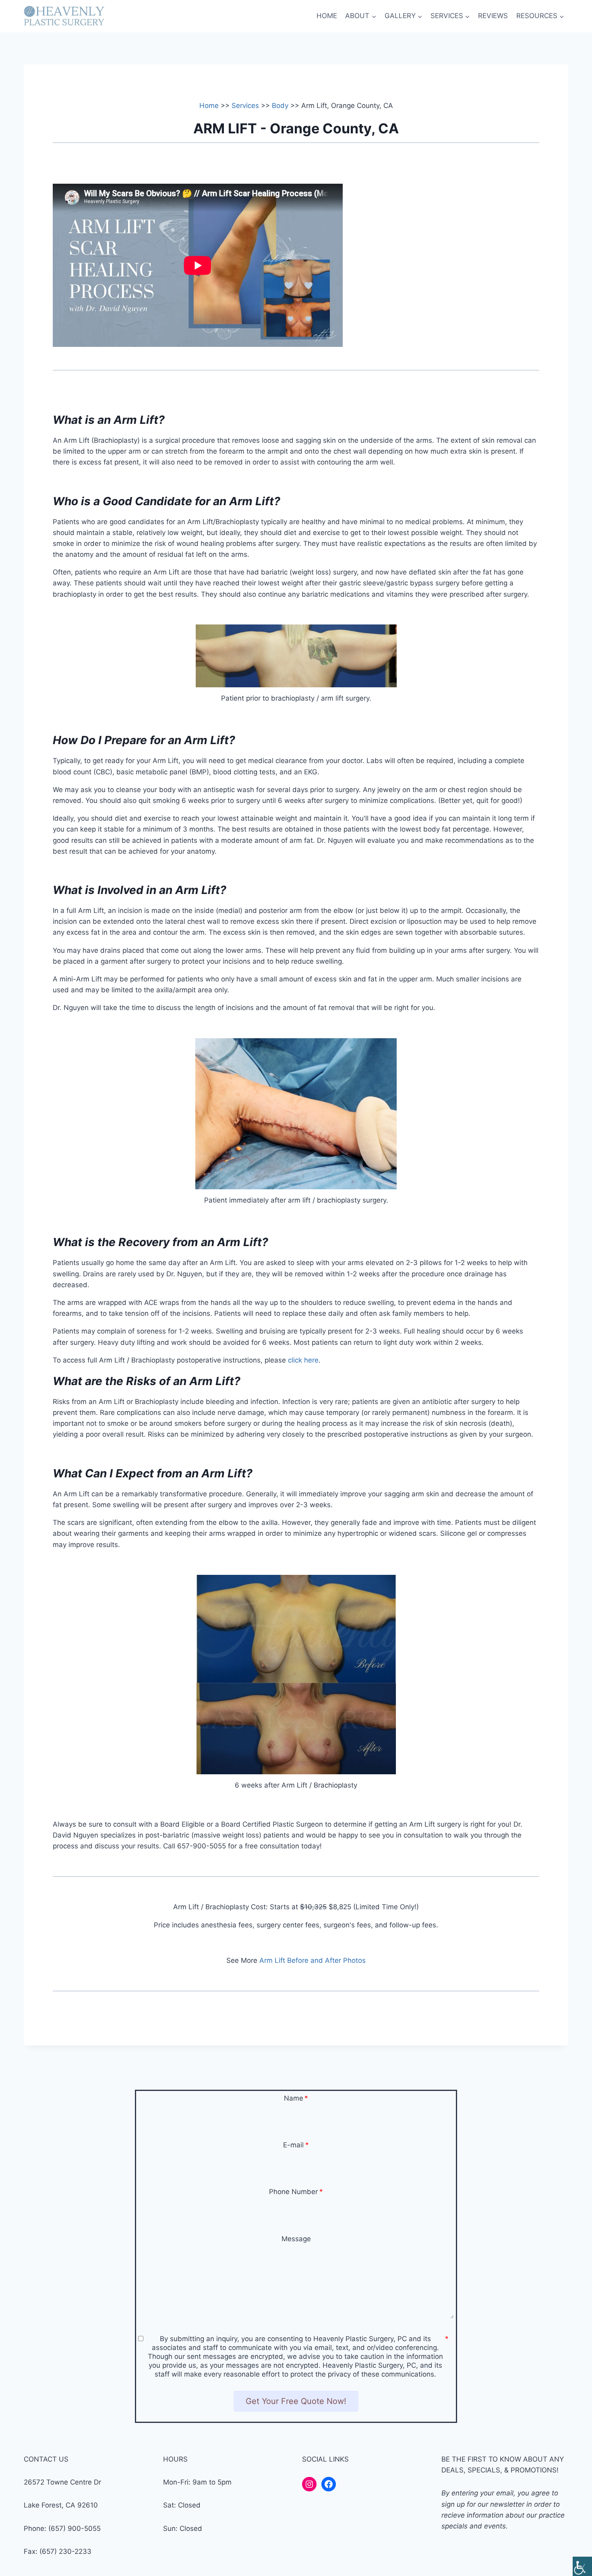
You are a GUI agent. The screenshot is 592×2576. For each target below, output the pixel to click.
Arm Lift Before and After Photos (313, 1960)
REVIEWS (493, 16)
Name (294, 2098)
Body (280, 106)
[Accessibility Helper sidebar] (582, 2566)
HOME (327, 16)
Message (296, 2239)
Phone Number (293, 2192)
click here (303, 1360)
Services (245, 106)
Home (209, 106)
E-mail (293, 2145)
